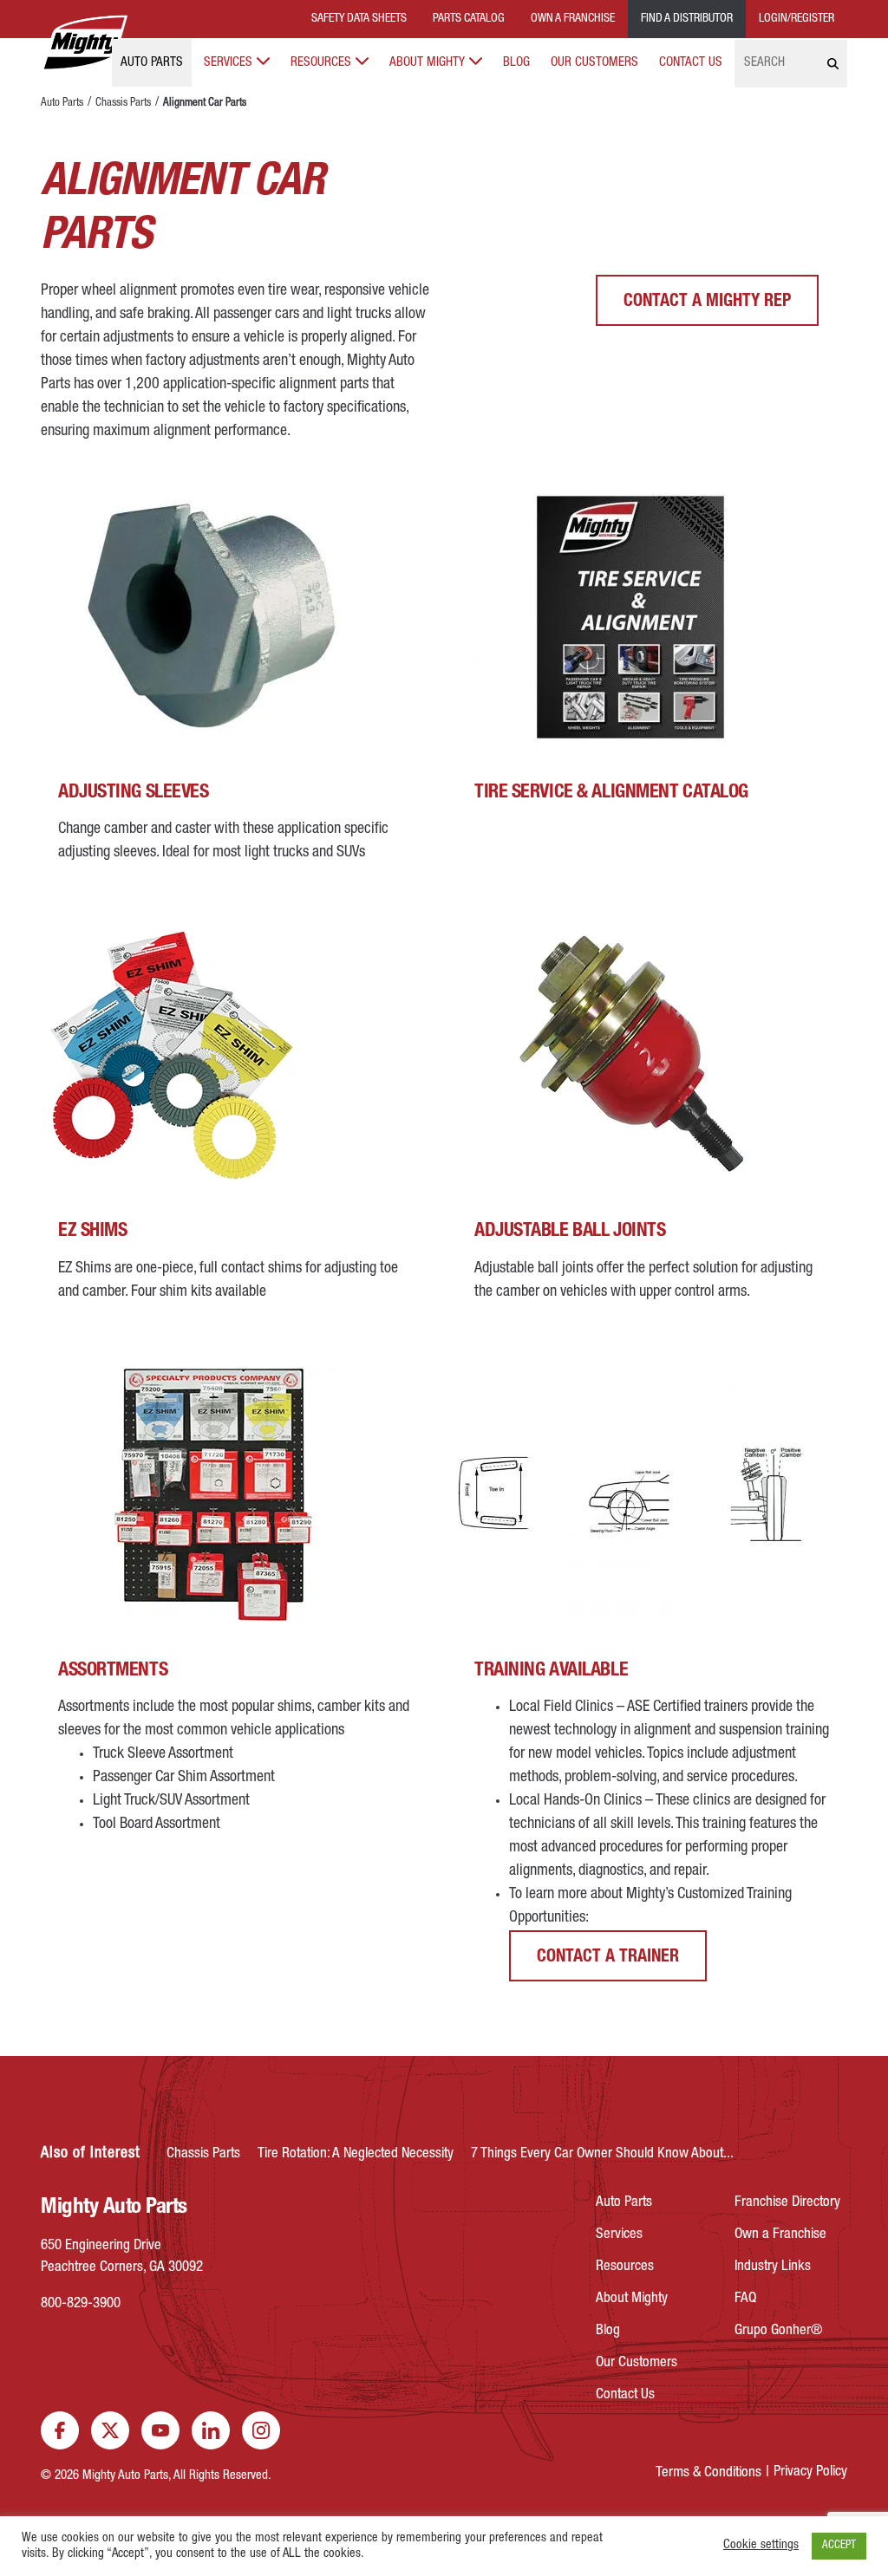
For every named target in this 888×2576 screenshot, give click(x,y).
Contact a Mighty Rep (707, 302)
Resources (321, 63)
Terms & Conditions (708, 2473)
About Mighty (427, 63)
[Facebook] (60, 2430)
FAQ (745, 2299)
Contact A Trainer (608, 1958)
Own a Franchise (780, 2235)
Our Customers (594, 63)
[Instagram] (261, 2430)
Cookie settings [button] (761, 2546)
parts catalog (469, 19)
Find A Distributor (687, 19)
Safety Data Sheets (359, 19)
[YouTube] (160, 2430)
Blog (516, 63)
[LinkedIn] (211, 2430)
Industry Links (773, 2267)
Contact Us (691, 63)
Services (228, 63)
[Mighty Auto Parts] (84, 43)
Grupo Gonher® (779, 2331)
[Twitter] (110, 2430)
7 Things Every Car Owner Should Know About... (602, 2154)
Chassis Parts (123, 104)
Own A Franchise (573, 19)
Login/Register (797, 19)
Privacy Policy (810, 2472)
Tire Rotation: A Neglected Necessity (356, 2154)
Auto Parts (152, 63)
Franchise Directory (787, 2203)
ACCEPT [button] (839, 2546)
